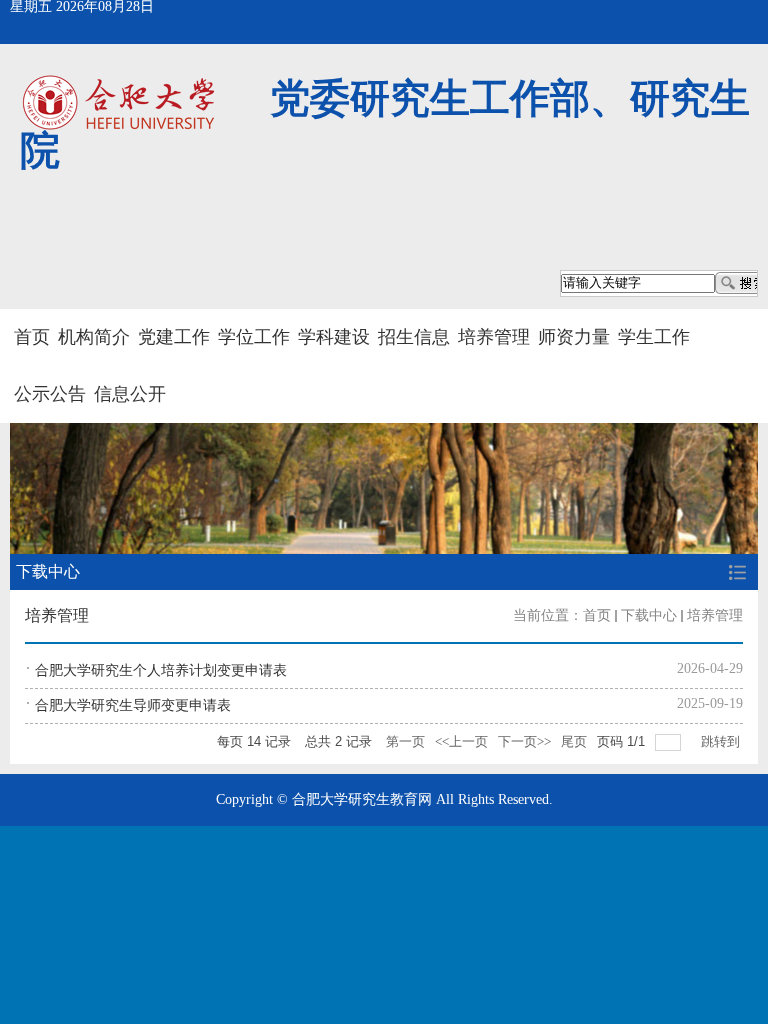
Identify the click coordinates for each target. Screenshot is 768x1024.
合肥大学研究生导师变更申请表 (133, 705)
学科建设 (334, 337)
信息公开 (130, 394)
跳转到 (722, 741)
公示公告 (50, 394)
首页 (32, 337)
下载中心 (649, 615)
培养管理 (494, 337)
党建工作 (174, 337)
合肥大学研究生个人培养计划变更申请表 (161, 670)
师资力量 (574, 337)
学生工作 (654, 337)
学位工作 (254, 337)
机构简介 (94, 337)
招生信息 (414, 337)
